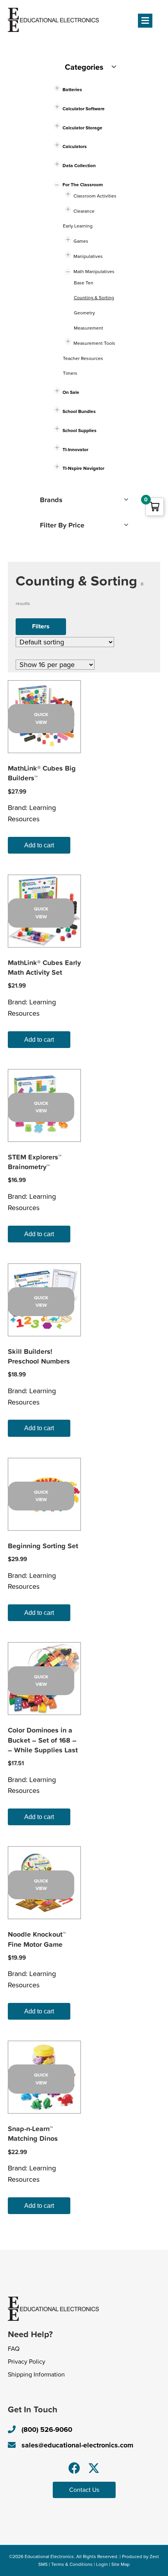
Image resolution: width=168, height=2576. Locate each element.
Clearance (84, 211)
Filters (41, 626)
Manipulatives (88, 256)
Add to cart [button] (39, 845)
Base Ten (84, 283)
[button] (74, 2468)
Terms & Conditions (72, 2564)
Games (81, 241)
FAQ (14, 2349)
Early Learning (78, 226)
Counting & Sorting (94, 298)
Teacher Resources (83, 358)
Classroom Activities (95, 196)
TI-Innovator (75, 450)
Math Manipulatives (94, 272)
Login (102, 2564)
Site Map (121, 2564)
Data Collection (79, 166)
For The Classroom (83, 185)
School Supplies (80, 431)
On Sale (71, 392)
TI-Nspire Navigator (83, 468)
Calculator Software (84, 109)
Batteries (72, 90)
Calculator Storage (82, 128)
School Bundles (79, 411)
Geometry (84, 313)
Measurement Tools (94, 343)
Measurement (88, 328)
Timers (70, 373)
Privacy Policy (27, 2362)
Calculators (75, 146)
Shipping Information (36, 2375)
